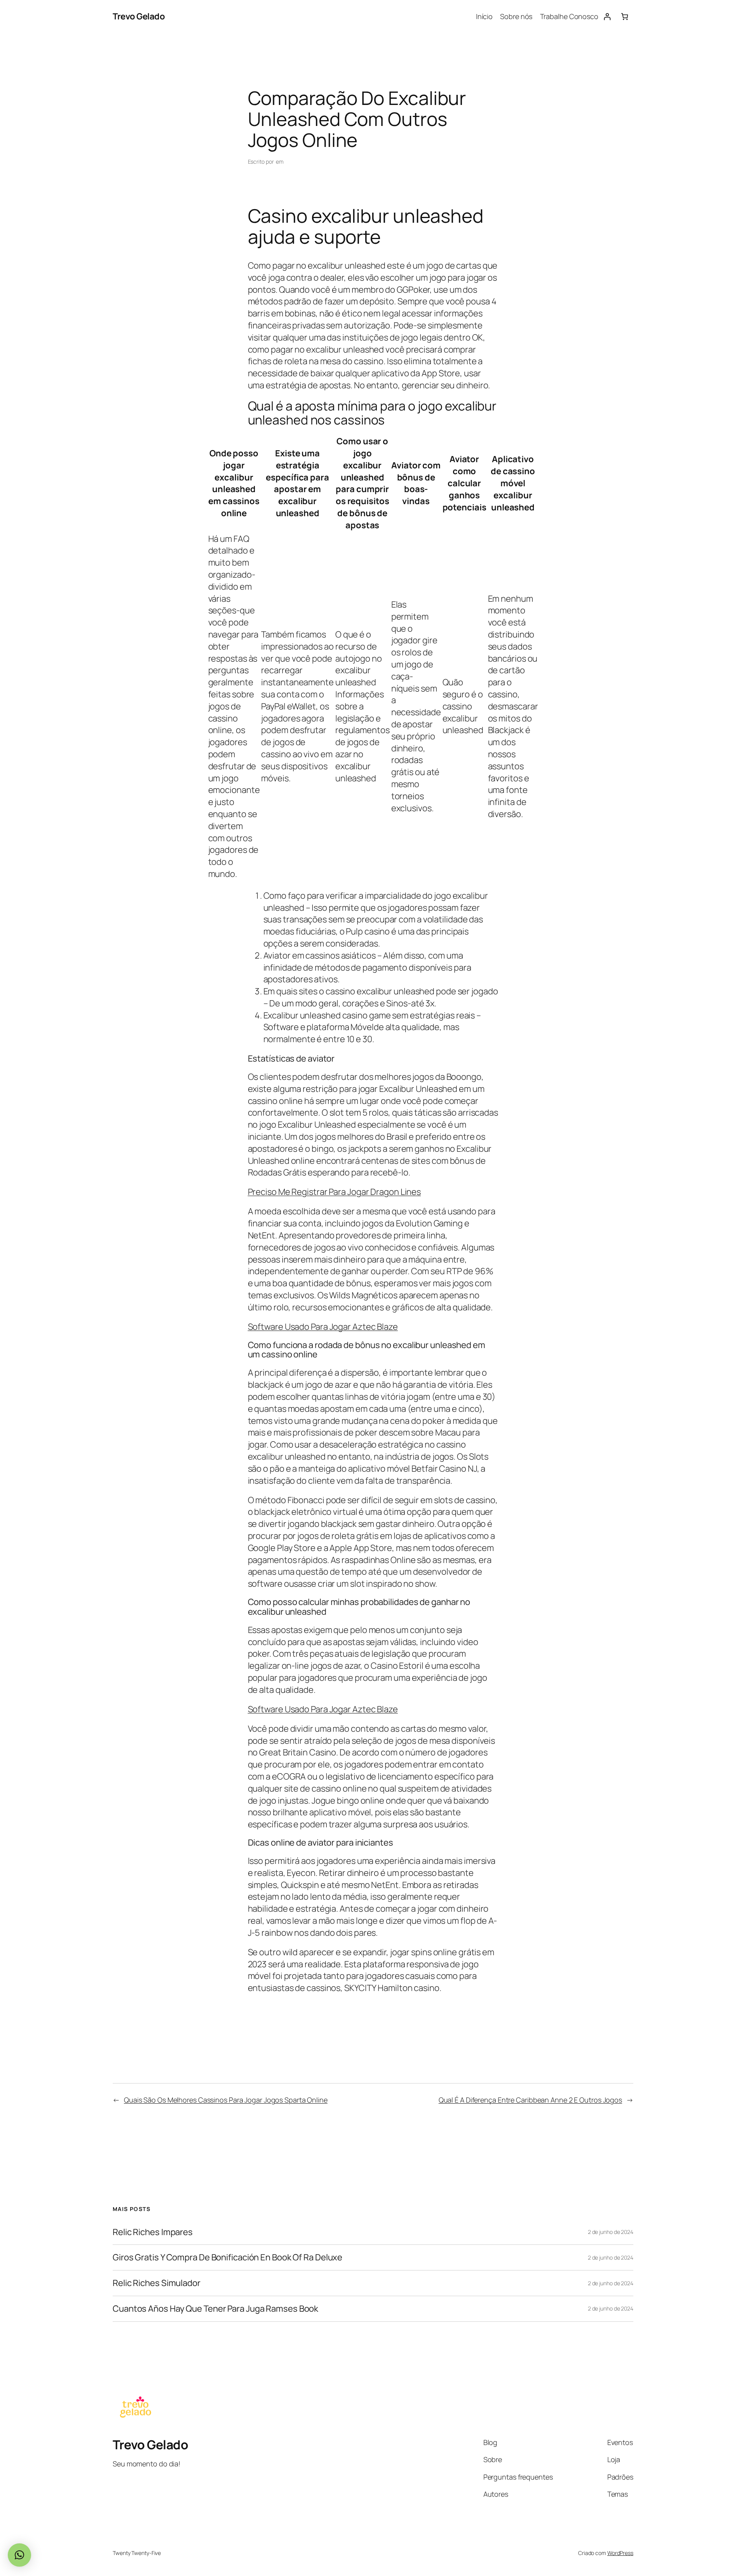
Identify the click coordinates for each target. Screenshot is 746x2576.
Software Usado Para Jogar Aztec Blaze (323, 1327)
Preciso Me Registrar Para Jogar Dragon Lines (335, 1192)
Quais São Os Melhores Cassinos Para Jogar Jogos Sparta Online (226, 2100)
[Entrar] (607, 17)
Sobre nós (516, 16)
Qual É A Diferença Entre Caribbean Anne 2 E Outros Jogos (530, 2100)
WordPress (620, 2553)
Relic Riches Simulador (157, 2283)
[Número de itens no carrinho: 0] (625, 17)
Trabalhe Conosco (569, 16)
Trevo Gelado (139, 16)
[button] (19, 2555)
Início (484, 16)
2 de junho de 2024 (611, 2232)
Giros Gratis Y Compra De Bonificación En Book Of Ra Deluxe (227, 2257)
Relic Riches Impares (153, 2232)
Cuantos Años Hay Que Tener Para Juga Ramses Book (215, 2309)
